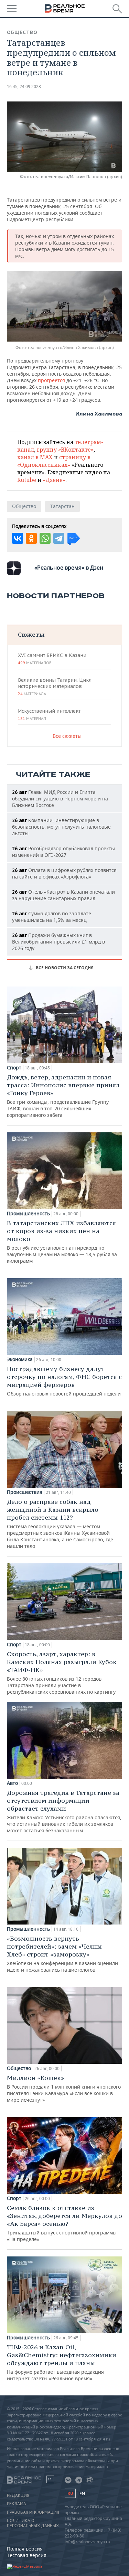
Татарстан (62, 506)
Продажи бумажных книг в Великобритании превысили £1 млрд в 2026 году (58, 942)
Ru (70, 2493)
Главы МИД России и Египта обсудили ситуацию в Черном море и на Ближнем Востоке (60, 799)
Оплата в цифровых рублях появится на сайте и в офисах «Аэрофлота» (64, 873)
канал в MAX (35, 457)
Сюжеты (31, 634)
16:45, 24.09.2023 (24, 87)
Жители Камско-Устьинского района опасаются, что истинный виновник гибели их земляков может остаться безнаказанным (64, 1811)
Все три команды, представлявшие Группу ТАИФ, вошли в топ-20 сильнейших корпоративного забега (63, 1096)
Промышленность (28, 1214)
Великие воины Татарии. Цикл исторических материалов (55, 687)
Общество (22, 32)
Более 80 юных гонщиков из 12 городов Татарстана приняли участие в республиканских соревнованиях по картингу (62, 1673)
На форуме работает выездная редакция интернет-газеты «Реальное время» (62, 2362)
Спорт (14, 1068)
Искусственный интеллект (49, 714)
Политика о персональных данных (33, 2523)
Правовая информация (33, 2512)
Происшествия (25, 1492)
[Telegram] (59, 538)
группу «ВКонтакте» (65, 450)
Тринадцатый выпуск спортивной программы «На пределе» (64, 2223)
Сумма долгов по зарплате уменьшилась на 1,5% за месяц (52, 917)
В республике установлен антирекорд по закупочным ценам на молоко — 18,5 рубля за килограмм (62, 1242)
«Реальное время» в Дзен (69, 568)
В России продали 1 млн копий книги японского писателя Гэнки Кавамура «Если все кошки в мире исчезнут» (64, 2088)
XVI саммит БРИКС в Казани (52, 659)
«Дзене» (54, 480)
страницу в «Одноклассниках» (54, 461)
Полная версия (25, 2549)
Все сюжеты (67, 736)
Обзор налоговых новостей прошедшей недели (64, 1381)
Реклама (17, 2504)
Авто (12, 1783)
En (82, 2494)
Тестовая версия (27, 2555)
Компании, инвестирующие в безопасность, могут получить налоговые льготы (61, 827)
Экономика (20, 1359)
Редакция (18, 2496)
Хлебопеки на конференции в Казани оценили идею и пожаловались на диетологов (62, 1954)
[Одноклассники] (31, 538)
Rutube (27, 480)
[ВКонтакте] (18, 538)
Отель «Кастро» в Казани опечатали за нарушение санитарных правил (63, 895)
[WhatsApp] (45, 538)
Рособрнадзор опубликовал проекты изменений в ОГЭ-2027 (63, 852)
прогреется (52, 380)
